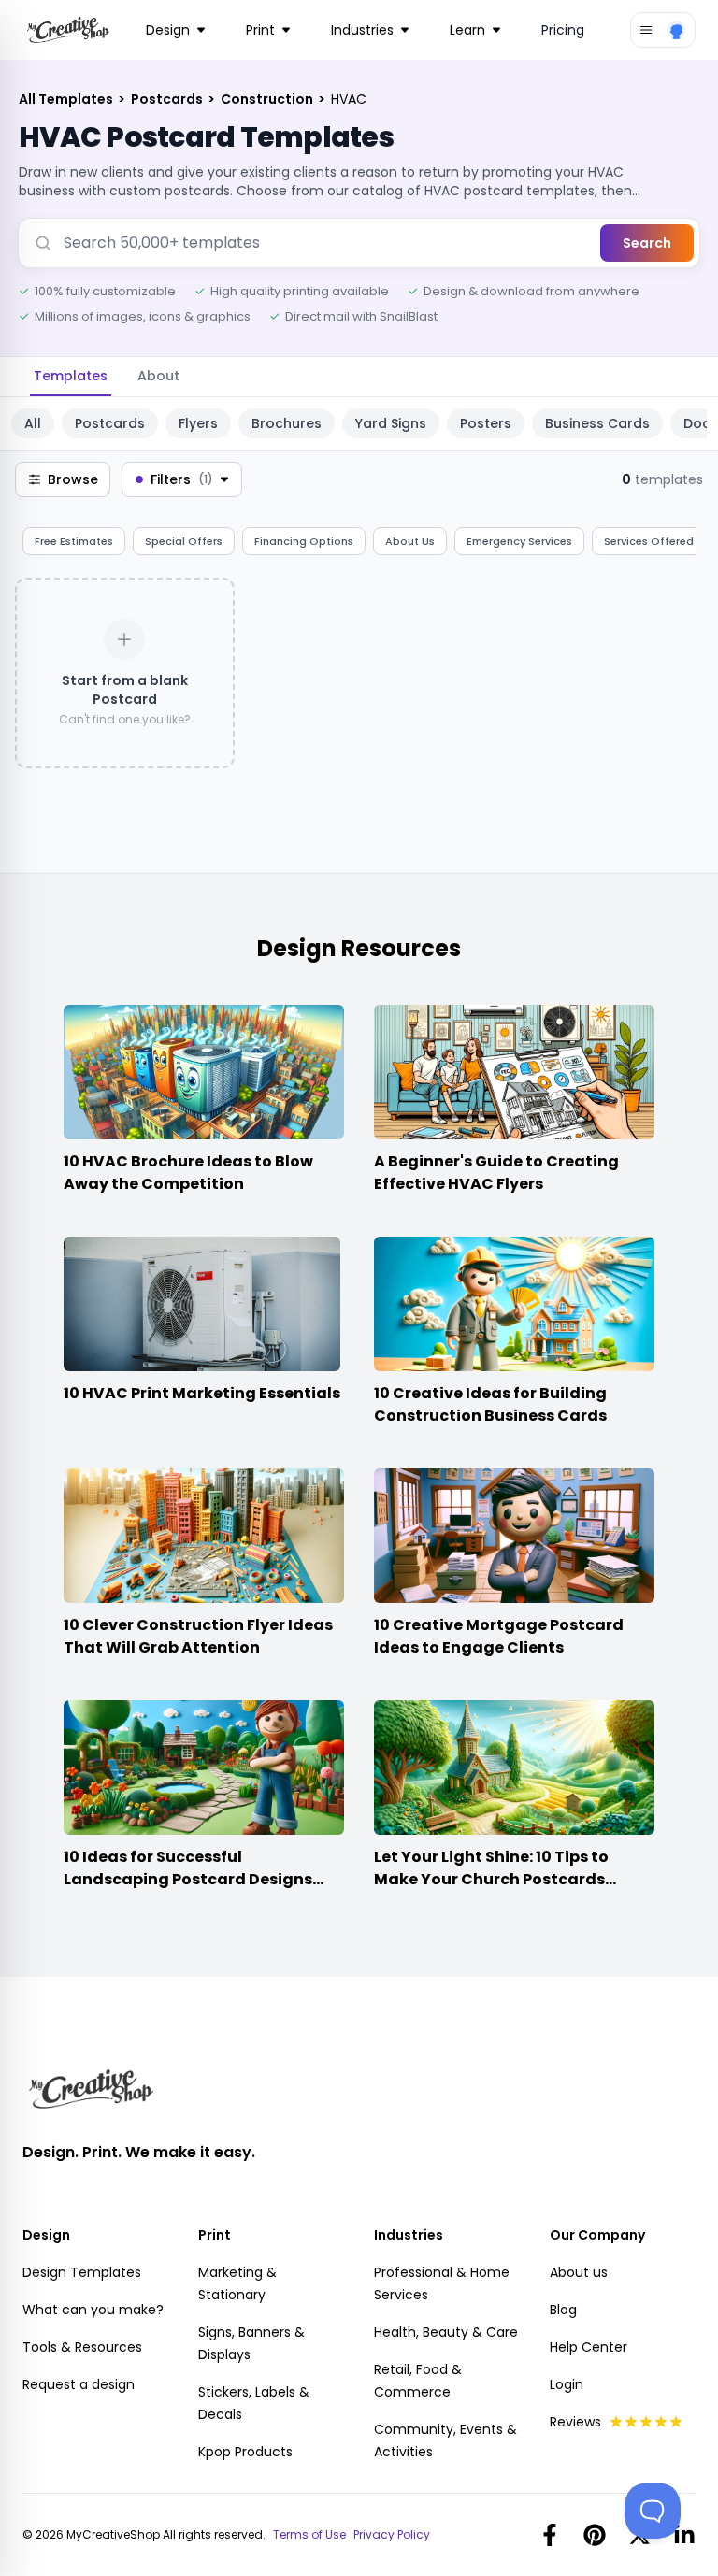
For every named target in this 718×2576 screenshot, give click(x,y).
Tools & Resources (82, 2347)
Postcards (168, 99)
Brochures (287, 423)
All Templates (67, 99)
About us (579, 2272)
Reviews (575, 2422)
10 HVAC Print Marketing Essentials (202, 1393)
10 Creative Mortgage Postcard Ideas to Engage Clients (499, 1636)
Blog (563, 2310)
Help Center (589, 2347)
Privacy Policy (392, 2535)
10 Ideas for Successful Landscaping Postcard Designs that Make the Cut (188, 1879)
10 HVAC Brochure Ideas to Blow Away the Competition (188, 1173)
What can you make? (93, 2310)
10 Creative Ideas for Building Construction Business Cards (490, 1404)
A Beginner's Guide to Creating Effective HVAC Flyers (496, 1173)
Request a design (79, 2384)
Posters (486, 423)
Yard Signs (391, 423)
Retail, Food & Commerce (418, 2381)
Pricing (563, 30)
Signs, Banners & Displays (251, 2343)
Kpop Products (245, 2452)
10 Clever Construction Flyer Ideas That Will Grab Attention (198, 1636)
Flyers (198, 423)
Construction (268, 99)
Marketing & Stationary (237, 2283)
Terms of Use (309, 2535)
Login (567, 2384)
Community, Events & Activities (445, 2440)
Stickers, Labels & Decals (254, 2403)
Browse (73, 479)
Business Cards (597, 423)
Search (647, 243)
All (33, 423)
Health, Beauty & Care (446, 2332)
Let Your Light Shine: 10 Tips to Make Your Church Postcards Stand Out (491, 1879)
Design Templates (82, 2272)
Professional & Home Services (442, 2283)
